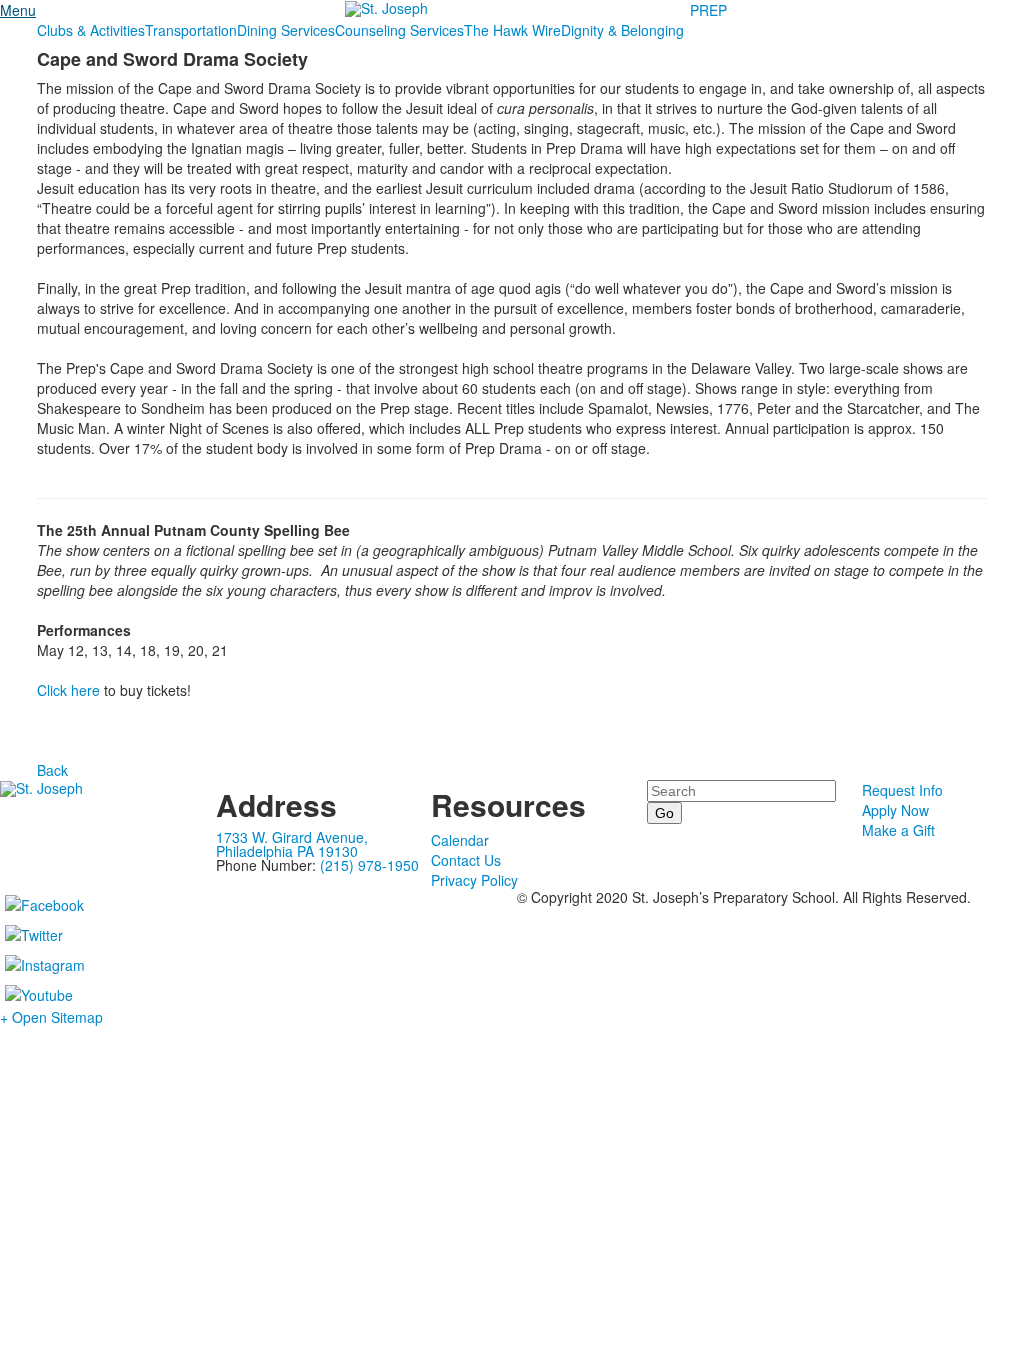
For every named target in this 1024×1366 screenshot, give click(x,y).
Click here (68, 690)
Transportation (191, 30)
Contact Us (466, 860)
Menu (18, 10)
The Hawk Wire (512, 30)
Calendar (460, 840)
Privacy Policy (474, 880)
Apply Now (895, 810)
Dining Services (286, 30)
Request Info (902, 790)
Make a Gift (898, 830)
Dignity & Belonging (622, 30)
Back (52, 770)
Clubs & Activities (91, 30)
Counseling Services (399, 30)
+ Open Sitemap (51, 1017)
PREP (708, 10)
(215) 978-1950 (369, 865)
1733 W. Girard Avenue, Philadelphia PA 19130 (292, 844)
